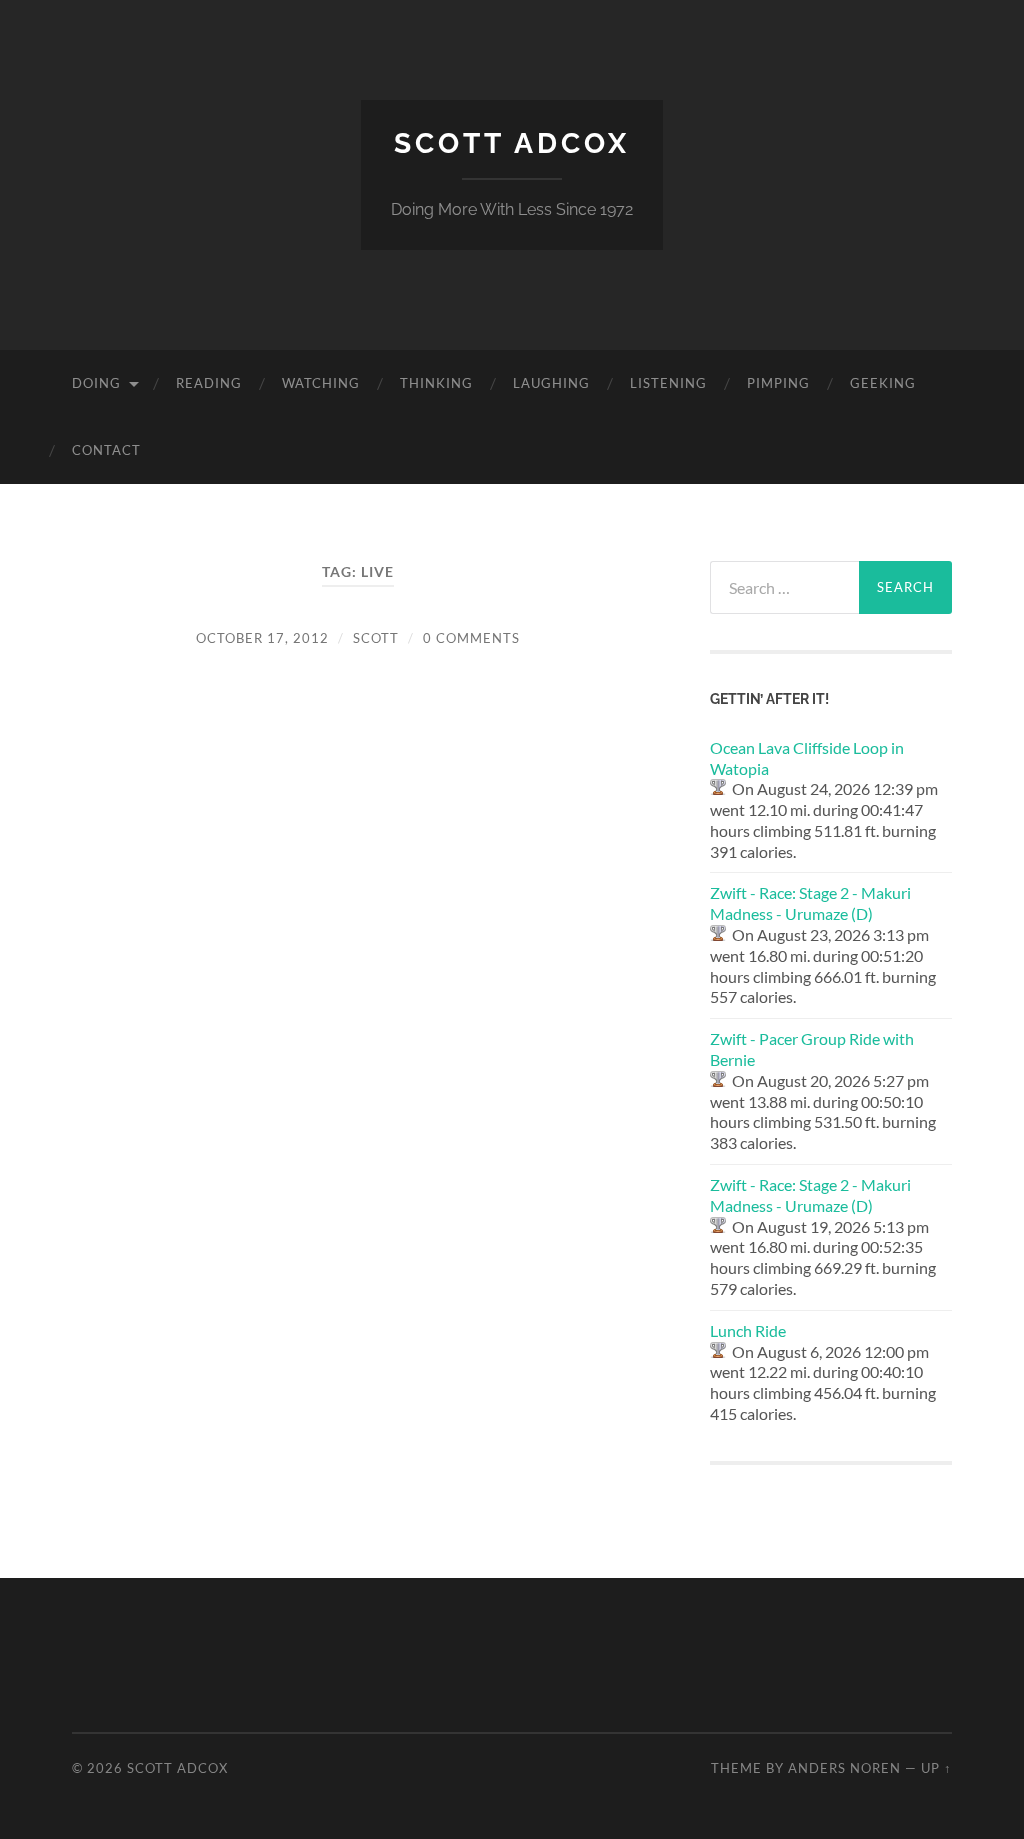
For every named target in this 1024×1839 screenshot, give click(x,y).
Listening (668, 383)
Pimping (778, 383)
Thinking (436, 383)
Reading (209, 383)
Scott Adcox (512, 143)
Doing (96, 383)
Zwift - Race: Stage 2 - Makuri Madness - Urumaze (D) (810, 903)
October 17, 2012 (262, 638)
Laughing (551, 383)
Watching (321, 383)
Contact (106, 450)
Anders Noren (844, 1768)
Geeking (883, 383)
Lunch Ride (748, 1330)
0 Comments (471, 638)
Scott (376, 638)
